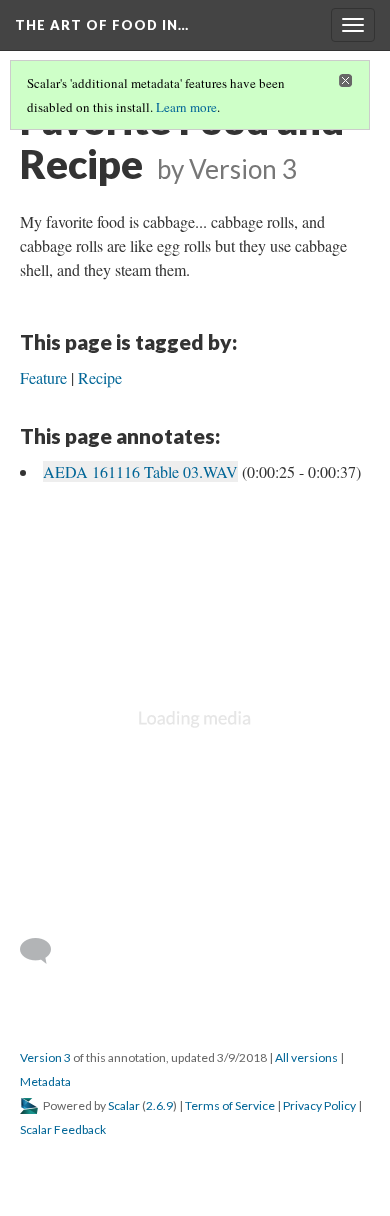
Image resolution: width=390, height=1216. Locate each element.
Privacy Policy (319, 1105)
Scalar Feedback (63, 1129)
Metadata (45, 1081)
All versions (306, 1057)
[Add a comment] (44, 951)
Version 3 (45, 1057)
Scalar (124, 1105)
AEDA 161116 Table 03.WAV (140, 471)
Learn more (186, 107)
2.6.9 (159, 1105)
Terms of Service (230, 1105)
